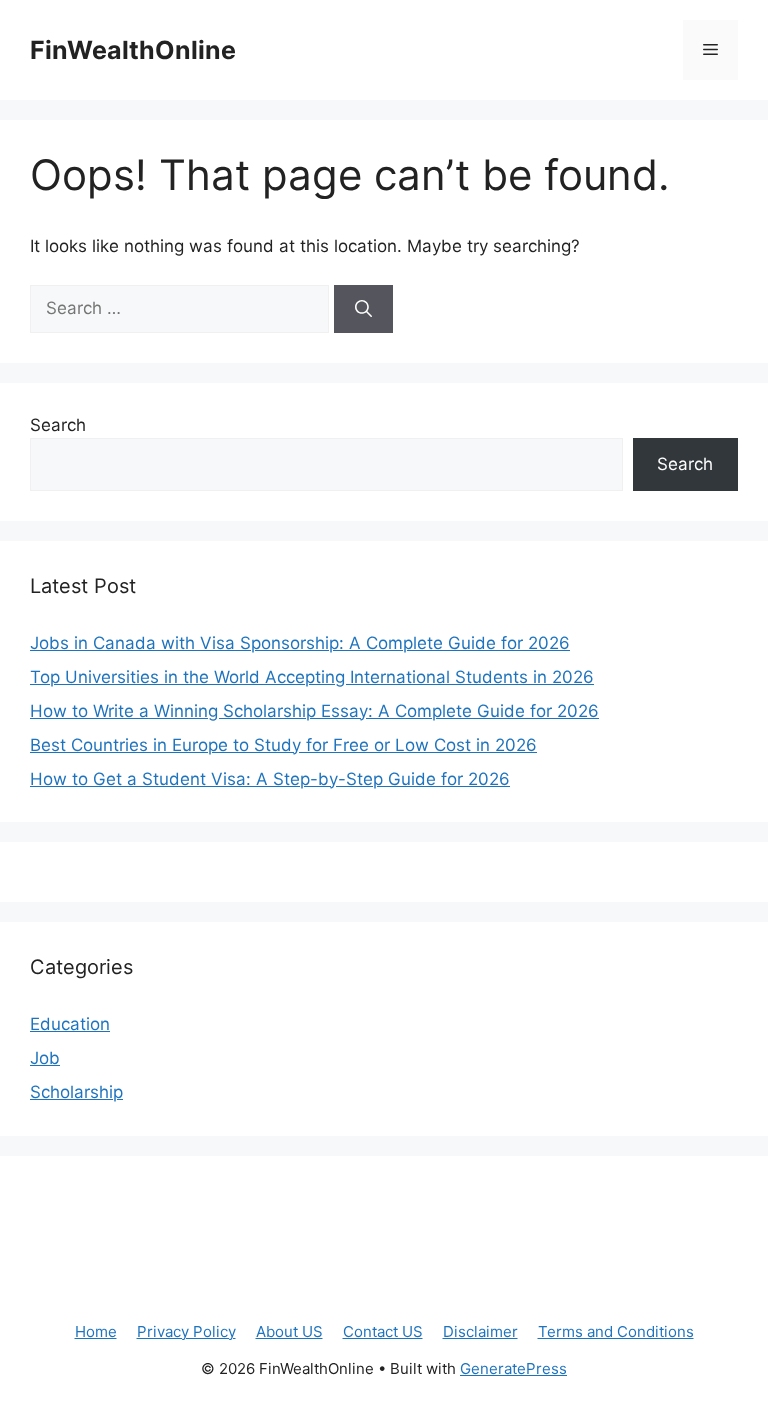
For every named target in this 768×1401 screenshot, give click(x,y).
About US (289, 1331)
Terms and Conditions (616, 1331)
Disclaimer (480, 1331)
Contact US (383, 1331)
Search (58, 425)
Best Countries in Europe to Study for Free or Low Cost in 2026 (283, 745)
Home (96, 1331)
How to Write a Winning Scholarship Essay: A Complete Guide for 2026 (314, 711)
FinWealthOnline (133, 50)
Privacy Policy (186, 1331)
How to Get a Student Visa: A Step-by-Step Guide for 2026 (270, 779)
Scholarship (76, 1092)
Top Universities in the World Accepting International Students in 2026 (312, 677)
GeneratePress (513, 1368)
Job (45, 1058)
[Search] (363, 309)
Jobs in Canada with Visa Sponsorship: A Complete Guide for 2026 (300, 643)
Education (70, 1024)
